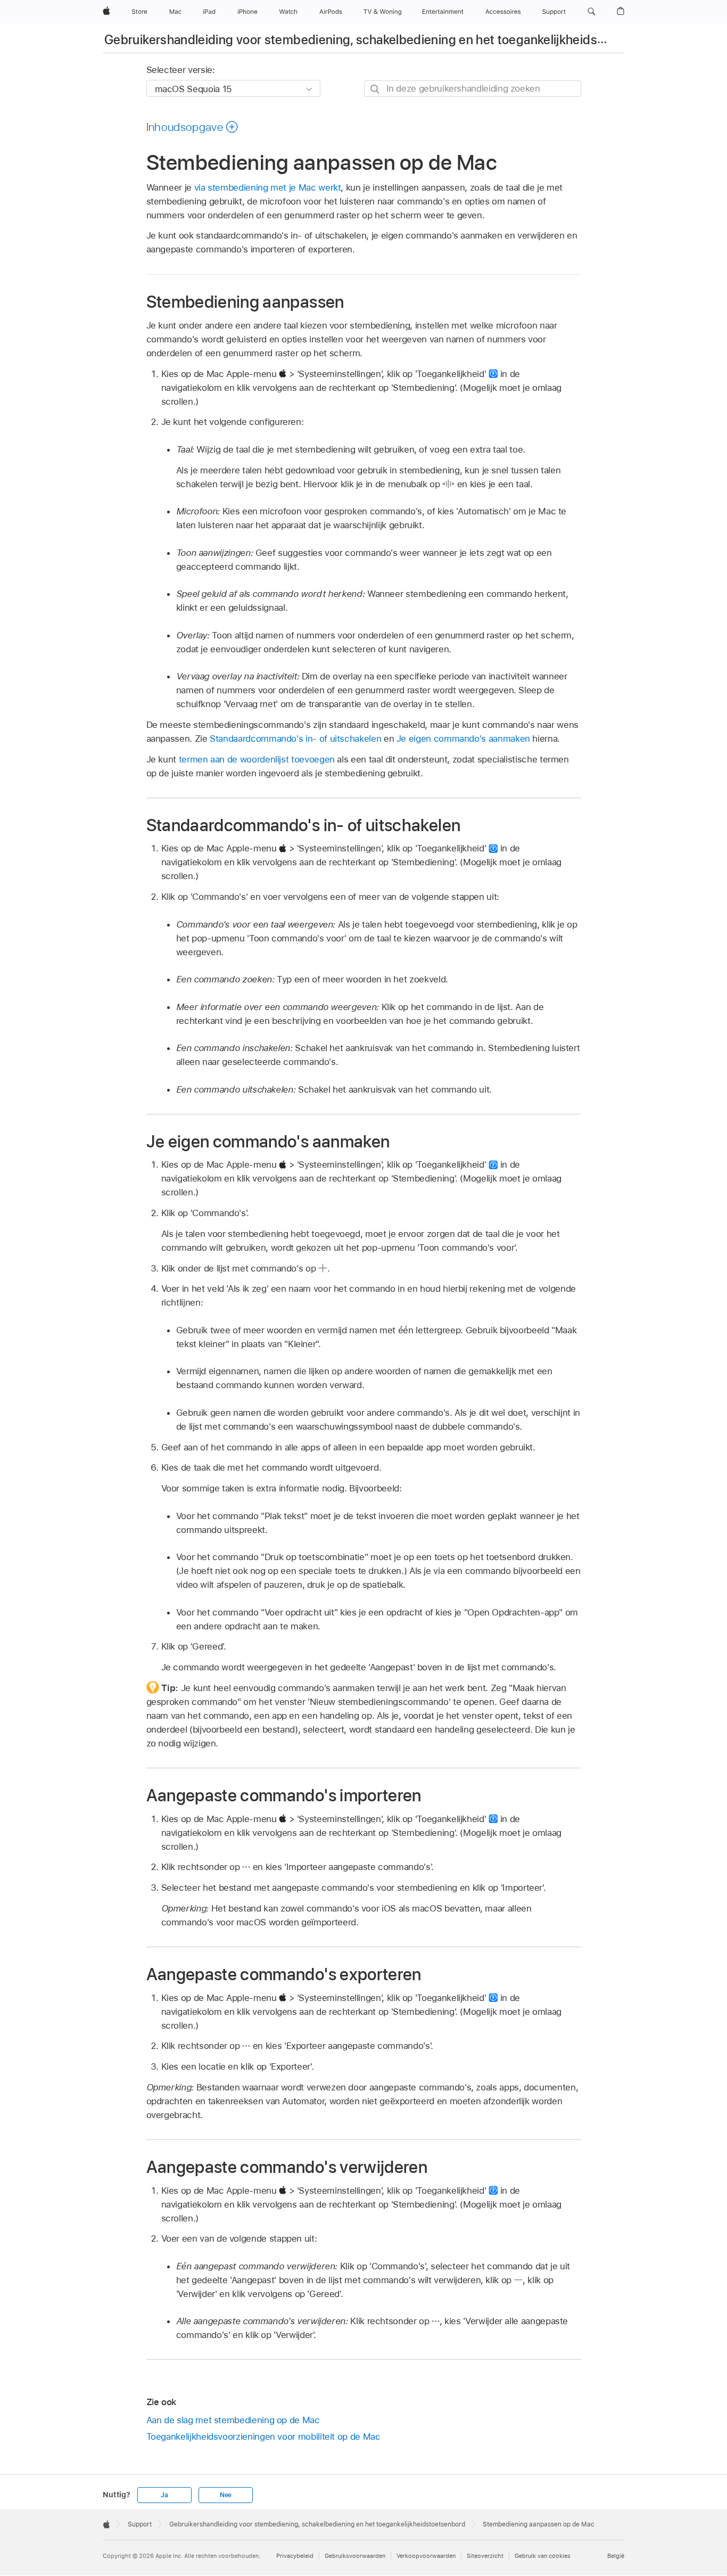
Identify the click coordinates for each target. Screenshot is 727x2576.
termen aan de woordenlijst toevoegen (257, 759)
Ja (164, 2495)
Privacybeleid (295, 2556)
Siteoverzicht (485, 2556)
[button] (592, 12)
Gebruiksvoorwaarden (355, 2556)
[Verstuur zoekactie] (375, 89)
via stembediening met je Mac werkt (268, 187)
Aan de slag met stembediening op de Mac (233, 2420)
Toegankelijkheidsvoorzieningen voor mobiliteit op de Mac (263, 2436)
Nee (226, 2495)
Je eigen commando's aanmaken (463, 739)
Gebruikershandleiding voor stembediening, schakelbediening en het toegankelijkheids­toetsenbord (386, 40)
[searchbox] (473, 89)
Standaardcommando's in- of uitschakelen (295, 739)
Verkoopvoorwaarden (426, 2556)
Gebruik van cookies (543, 2556)
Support (140, 2524)
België (616, 2556)
